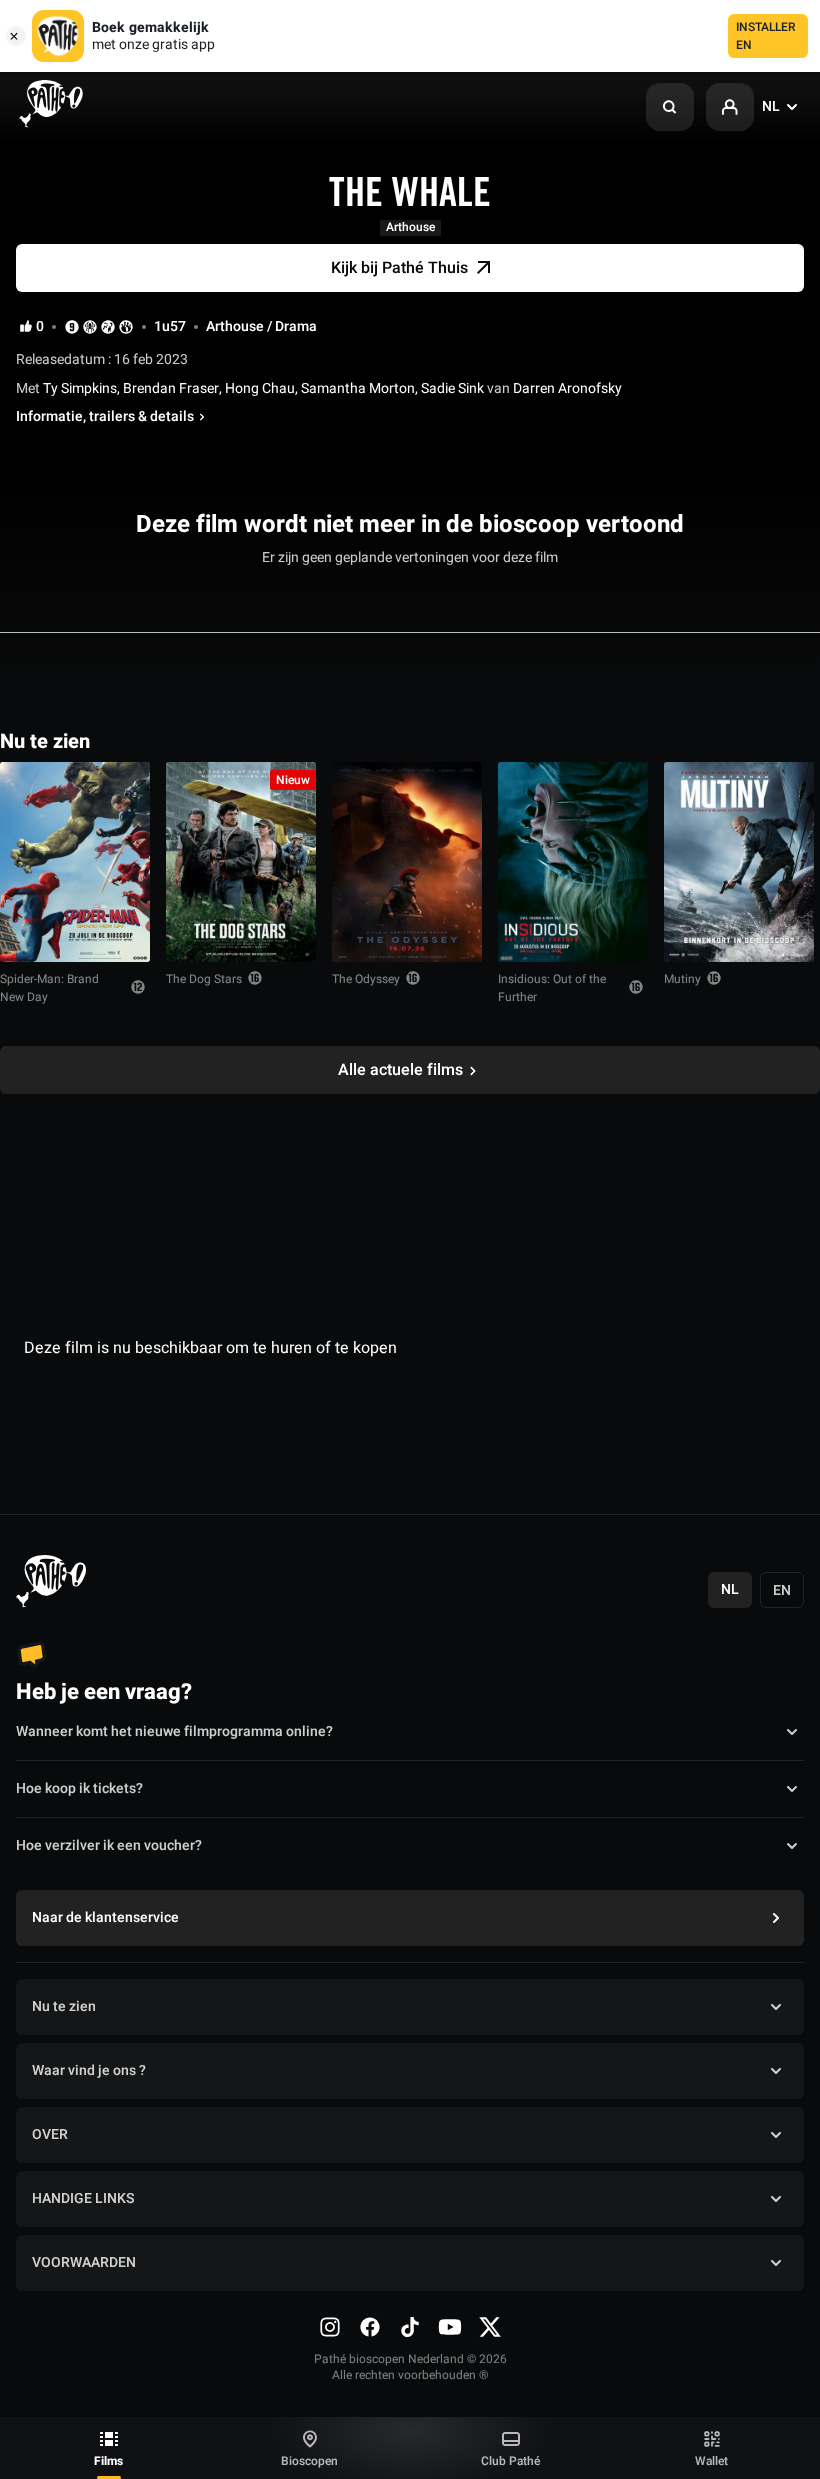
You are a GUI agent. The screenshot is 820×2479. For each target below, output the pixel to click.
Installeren (766, 36)
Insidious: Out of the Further (552, 988)
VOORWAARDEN (84, 2262)
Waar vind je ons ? (89, 2070)
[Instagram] (330, 2327)
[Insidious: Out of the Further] (573, 862)
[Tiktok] (410, 2327)
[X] (490, 2327)
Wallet (711, 2461)
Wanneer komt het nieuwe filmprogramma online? (174, 1731)
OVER (50, 2134)
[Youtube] (450, 2327)
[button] (670, 107)
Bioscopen (309, 2461)
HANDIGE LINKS (83, 2198)
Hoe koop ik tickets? (79, 1788)
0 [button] (40, 327)
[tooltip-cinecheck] (90, 326)
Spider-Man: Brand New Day (49, 988)
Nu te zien (64, 2006)
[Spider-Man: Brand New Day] (75, 862)
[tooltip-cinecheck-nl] (72, 326)
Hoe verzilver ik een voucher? (109, 1845)
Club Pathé (510, 2461)
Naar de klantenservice (105, 1917)
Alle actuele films (400, 1070)
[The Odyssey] (407, 862)
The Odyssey (366, 979)
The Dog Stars (204, 979)
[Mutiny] (739, 862)
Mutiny (682, 979)
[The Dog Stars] (241, 862)
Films (108, 2461)
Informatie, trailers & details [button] (105, 417)
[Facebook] (370, 2327)
